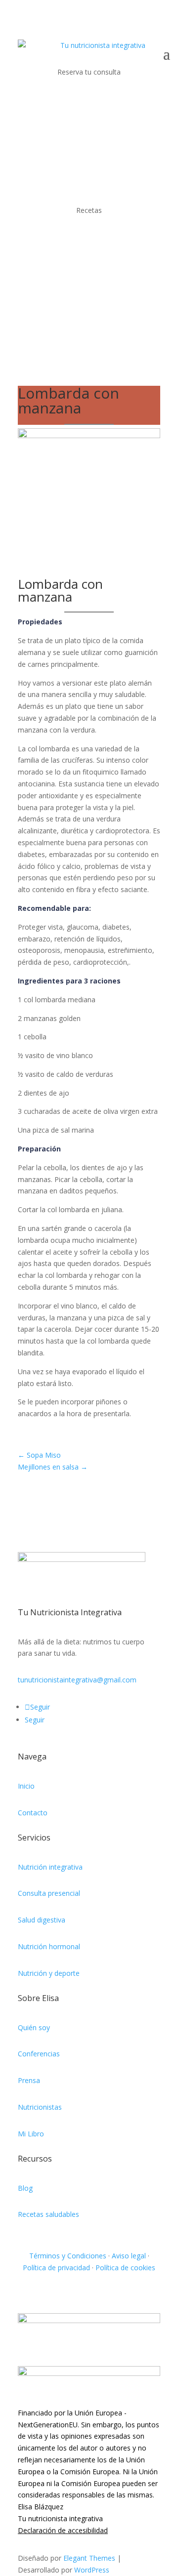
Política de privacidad (56, 2268)
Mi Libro (31, 2134)
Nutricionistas (40, 2107)
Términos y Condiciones (68, 2256)
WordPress (92, 2570)
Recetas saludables (48, 2214)
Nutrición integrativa (50, 1867)
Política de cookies (125, 2268)
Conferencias (39, 2054)
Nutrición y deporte (49, 1973)
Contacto (33, 1813)
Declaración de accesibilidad (63, 2530)
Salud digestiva (42, 1920)
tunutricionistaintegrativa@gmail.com (77, 1680)
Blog (25, 2188)
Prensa (29, 2080)
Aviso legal (129, 2256)
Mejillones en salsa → (53, 1467)
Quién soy (34, 2027)
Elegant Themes (89, 2558)
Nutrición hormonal (49, 1946)
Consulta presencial (49, 1893)
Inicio (26, 1786)
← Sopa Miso (39, 1455)
